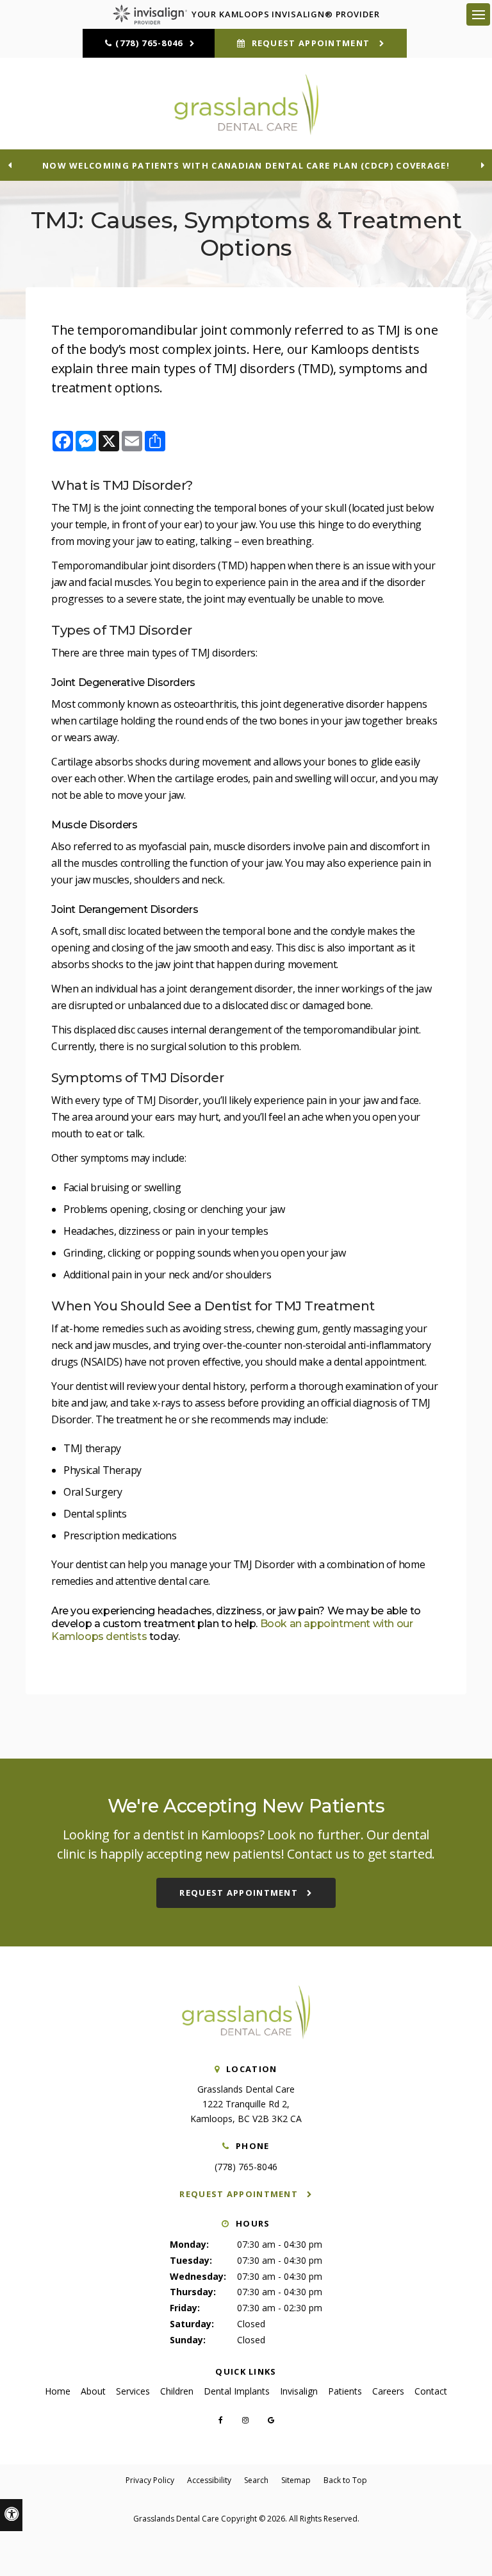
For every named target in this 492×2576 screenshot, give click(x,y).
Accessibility (209, 2480)
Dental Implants (237, 2391)
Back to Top (345, 2480)
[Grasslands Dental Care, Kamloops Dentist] (246, 2036)
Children (177, 2391)
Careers (388, 2391)
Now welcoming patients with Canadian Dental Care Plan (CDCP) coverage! (246, 165)
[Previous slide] (10, 165)
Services (133, 2391)
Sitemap (296, 2480)
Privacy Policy (150, 2480)
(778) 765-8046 (149, 43)
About (93, 2391)
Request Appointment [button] (310, 43)
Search (256, 2480)
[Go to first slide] (482, 165)
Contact (431, 2391)
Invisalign (299, 2391)
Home (58, 2391)
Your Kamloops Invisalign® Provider (286, 14)
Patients (345, 2391)
